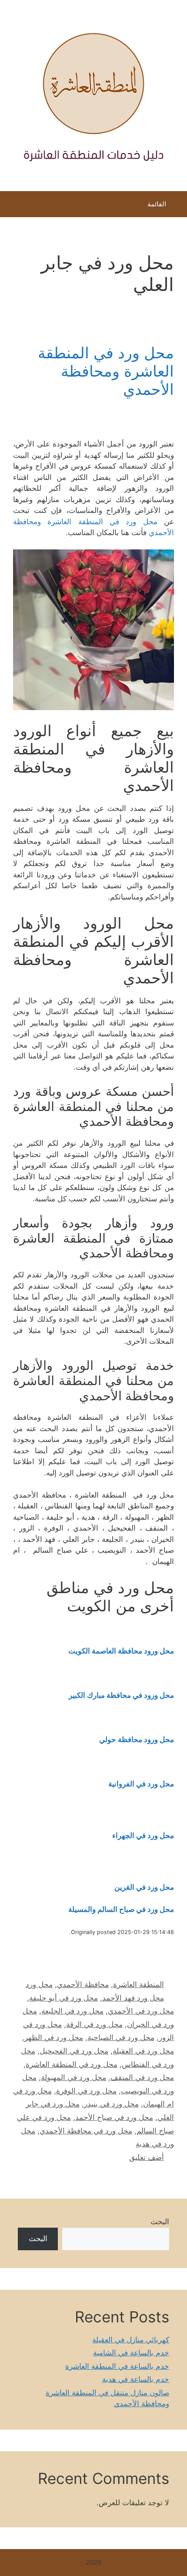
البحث (160, 2222)
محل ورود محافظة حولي (137, 1739)
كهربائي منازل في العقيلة (131, 2340)
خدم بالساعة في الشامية (131, 2353)
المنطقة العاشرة (139, 1984)
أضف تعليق (147, 2157)
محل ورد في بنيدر (111, 2104)
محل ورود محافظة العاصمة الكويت (121, 1651)
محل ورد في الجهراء (143, 1835)
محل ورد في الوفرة (86, 2091)
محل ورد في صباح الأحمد (114, 2117)
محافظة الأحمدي (83, 1984)
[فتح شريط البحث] (13, 206)
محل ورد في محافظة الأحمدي (86, 2131)
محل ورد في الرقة (94, 2024)
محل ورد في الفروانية (141, 1784)
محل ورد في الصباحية (121, 2037)
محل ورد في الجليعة (72, 2011)
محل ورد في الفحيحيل (74, 2051)
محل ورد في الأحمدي (141, 2011)
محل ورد (39, 1984)
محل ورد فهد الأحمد (133, 1998)
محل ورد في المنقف (142, 2077)
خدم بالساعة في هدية (136, 2379)
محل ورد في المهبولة (73, 2077)
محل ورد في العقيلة (143, 2051)
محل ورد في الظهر (54, 2037)
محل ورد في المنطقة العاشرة (72, 2064)
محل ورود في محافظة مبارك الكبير (121, 1695)
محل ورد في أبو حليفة (63, 1998)
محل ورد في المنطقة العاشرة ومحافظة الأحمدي (106, 371)
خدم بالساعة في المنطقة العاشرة (117, 2366)
